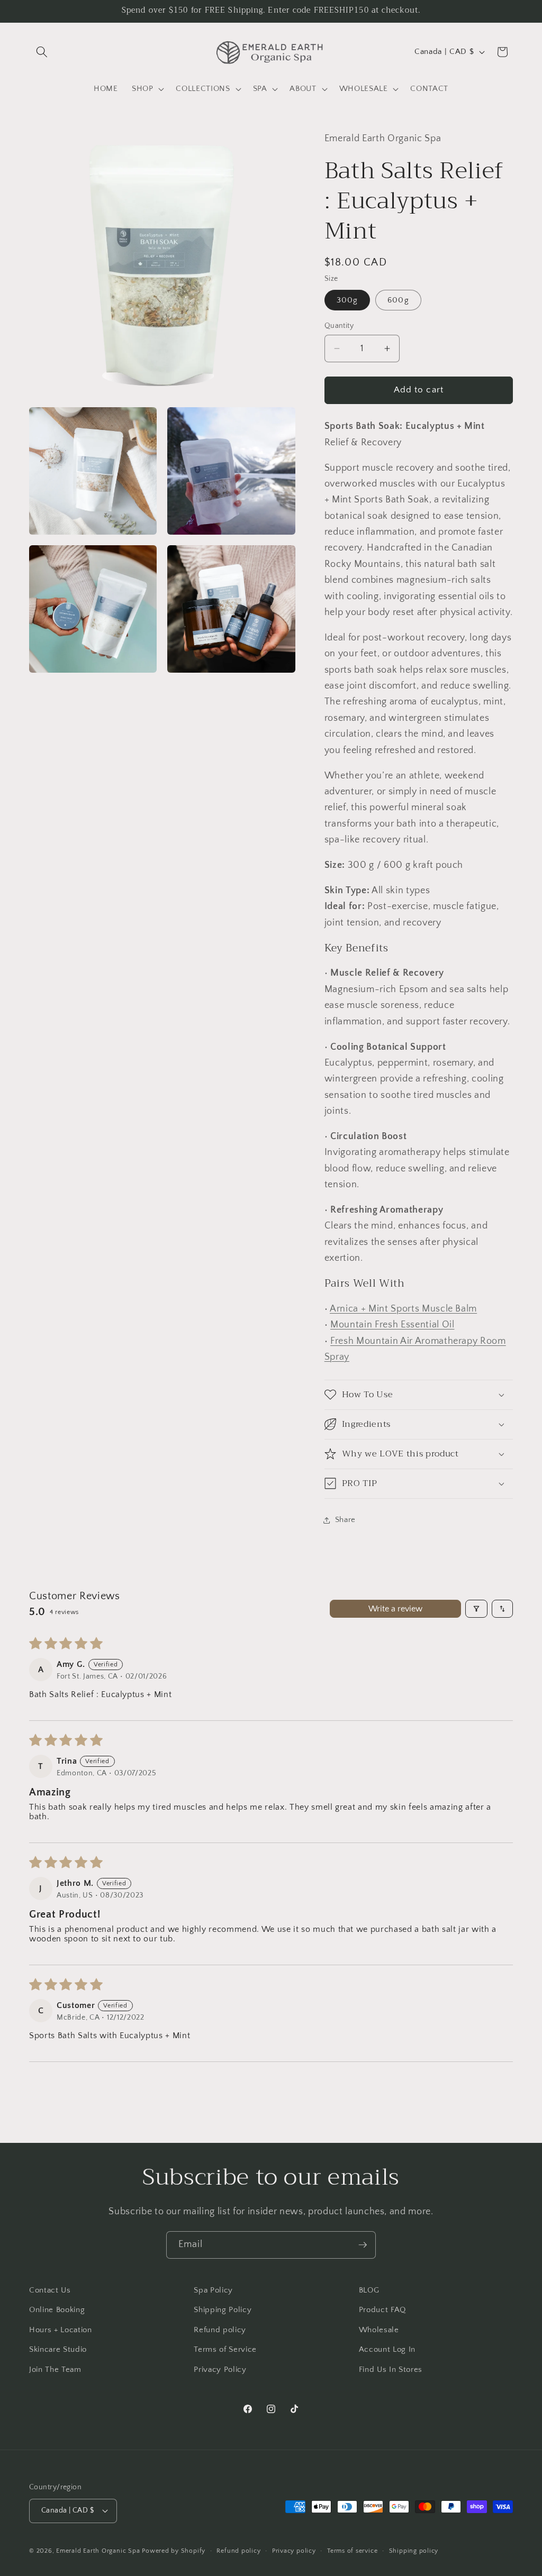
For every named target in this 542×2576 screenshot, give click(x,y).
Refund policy (220, 2330)
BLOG (369, 2290)
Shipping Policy (223, 2310)
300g (347, 300)
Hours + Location (61, 2330)
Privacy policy (294, 2551)
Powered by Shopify (174, 2551)
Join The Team (55, 2369)
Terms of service (352, 2551)
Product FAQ (382, 2310)
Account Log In (387, 2349)
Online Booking (57, 2310)
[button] (42, 52)
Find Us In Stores (391, 2369)
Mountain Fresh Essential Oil (392, 1325)
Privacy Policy (220, 2369)
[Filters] (476, 1609)
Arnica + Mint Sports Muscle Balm (403, 1309)
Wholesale (379, 2330)
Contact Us (50, 2290)
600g (398, 300)
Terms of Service (225, 2349)
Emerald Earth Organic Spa (98, 2551)
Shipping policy (414, 2551)
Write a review (395, 1609)
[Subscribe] (363, 2245)
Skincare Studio (58, 2349)
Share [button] (345, 1520)
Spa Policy (213, 2290)
